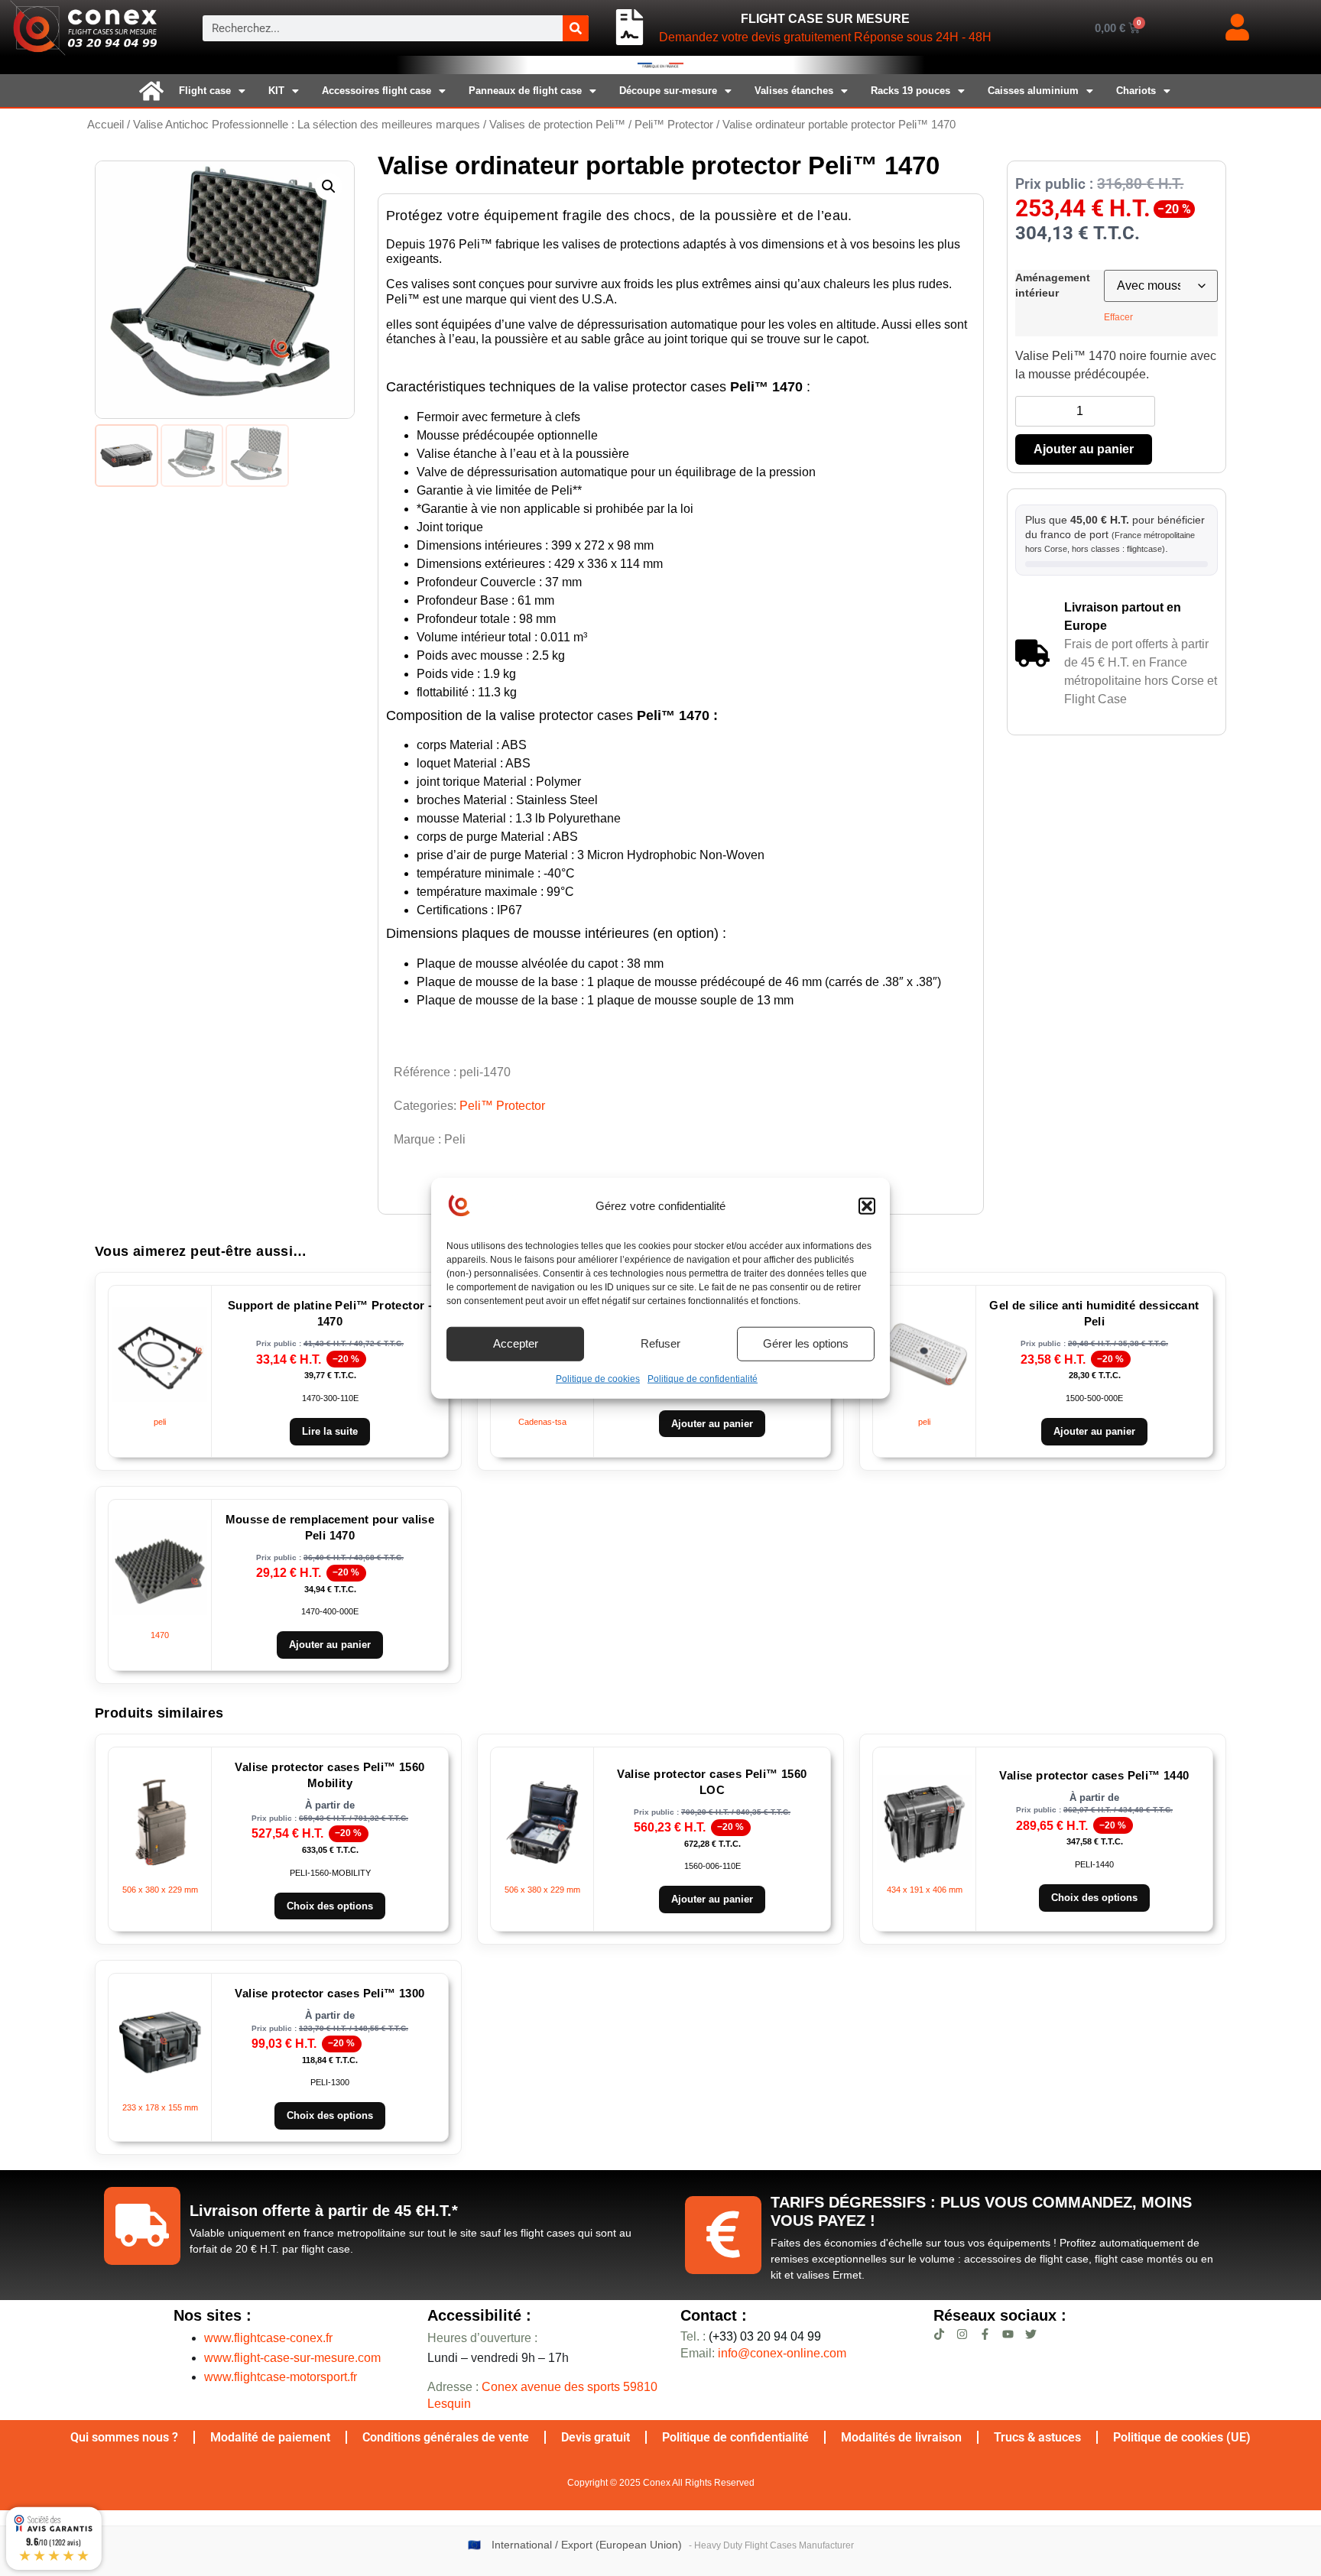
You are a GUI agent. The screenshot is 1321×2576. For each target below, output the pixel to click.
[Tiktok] (939, 2334)
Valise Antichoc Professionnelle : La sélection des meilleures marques (307, 125)
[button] (867, 1206)
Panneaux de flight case (525, 91)
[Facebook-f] (985, 2334)
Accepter (516, 1343)
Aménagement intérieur (1053, 285)
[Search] (576, 28)
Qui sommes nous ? (124, 2437)
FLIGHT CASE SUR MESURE (825, 19)
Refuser (660, 1343)
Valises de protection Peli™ (557, 125)
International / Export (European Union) (587, 2545)
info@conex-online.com (782, 2353)
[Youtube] (1008, 2334)
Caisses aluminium (1033, 91)
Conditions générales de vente (446, 2437)
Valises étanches (794, 91)
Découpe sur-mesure (668, 91)
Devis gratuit (596, 2437)
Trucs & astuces (1037, 2437)
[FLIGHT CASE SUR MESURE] (630, 28)
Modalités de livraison (901, 2437)
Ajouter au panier (1084, 449)
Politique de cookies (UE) (1182, 2437)
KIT (276, 91)
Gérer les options (806, 1343)
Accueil (105, 125)
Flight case (205, 91)
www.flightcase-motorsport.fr (281, 2377)
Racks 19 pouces (910, 91)
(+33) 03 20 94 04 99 (751, 2336)
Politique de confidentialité (703, 1378)
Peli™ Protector (674, 125)
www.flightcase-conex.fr (268, 2338)
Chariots (1136, 91)
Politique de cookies (598, 1378)
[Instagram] (962, 2334)
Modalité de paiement (270, 2437)
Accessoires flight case (377, 91)
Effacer (1118, 317)
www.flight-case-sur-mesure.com (292, 2358)
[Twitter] (1031, 2334)
